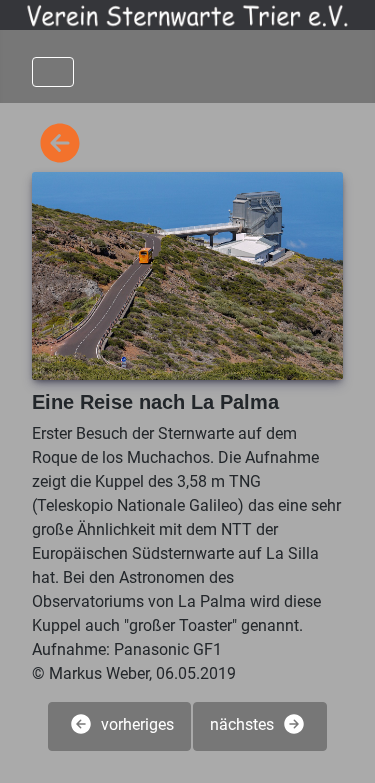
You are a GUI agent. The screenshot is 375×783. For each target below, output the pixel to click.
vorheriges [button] (135, 725)
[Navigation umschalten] (53, 72)
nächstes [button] (244, 725)
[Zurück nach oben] (340, 746)
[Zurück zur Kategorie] (60, 144)
